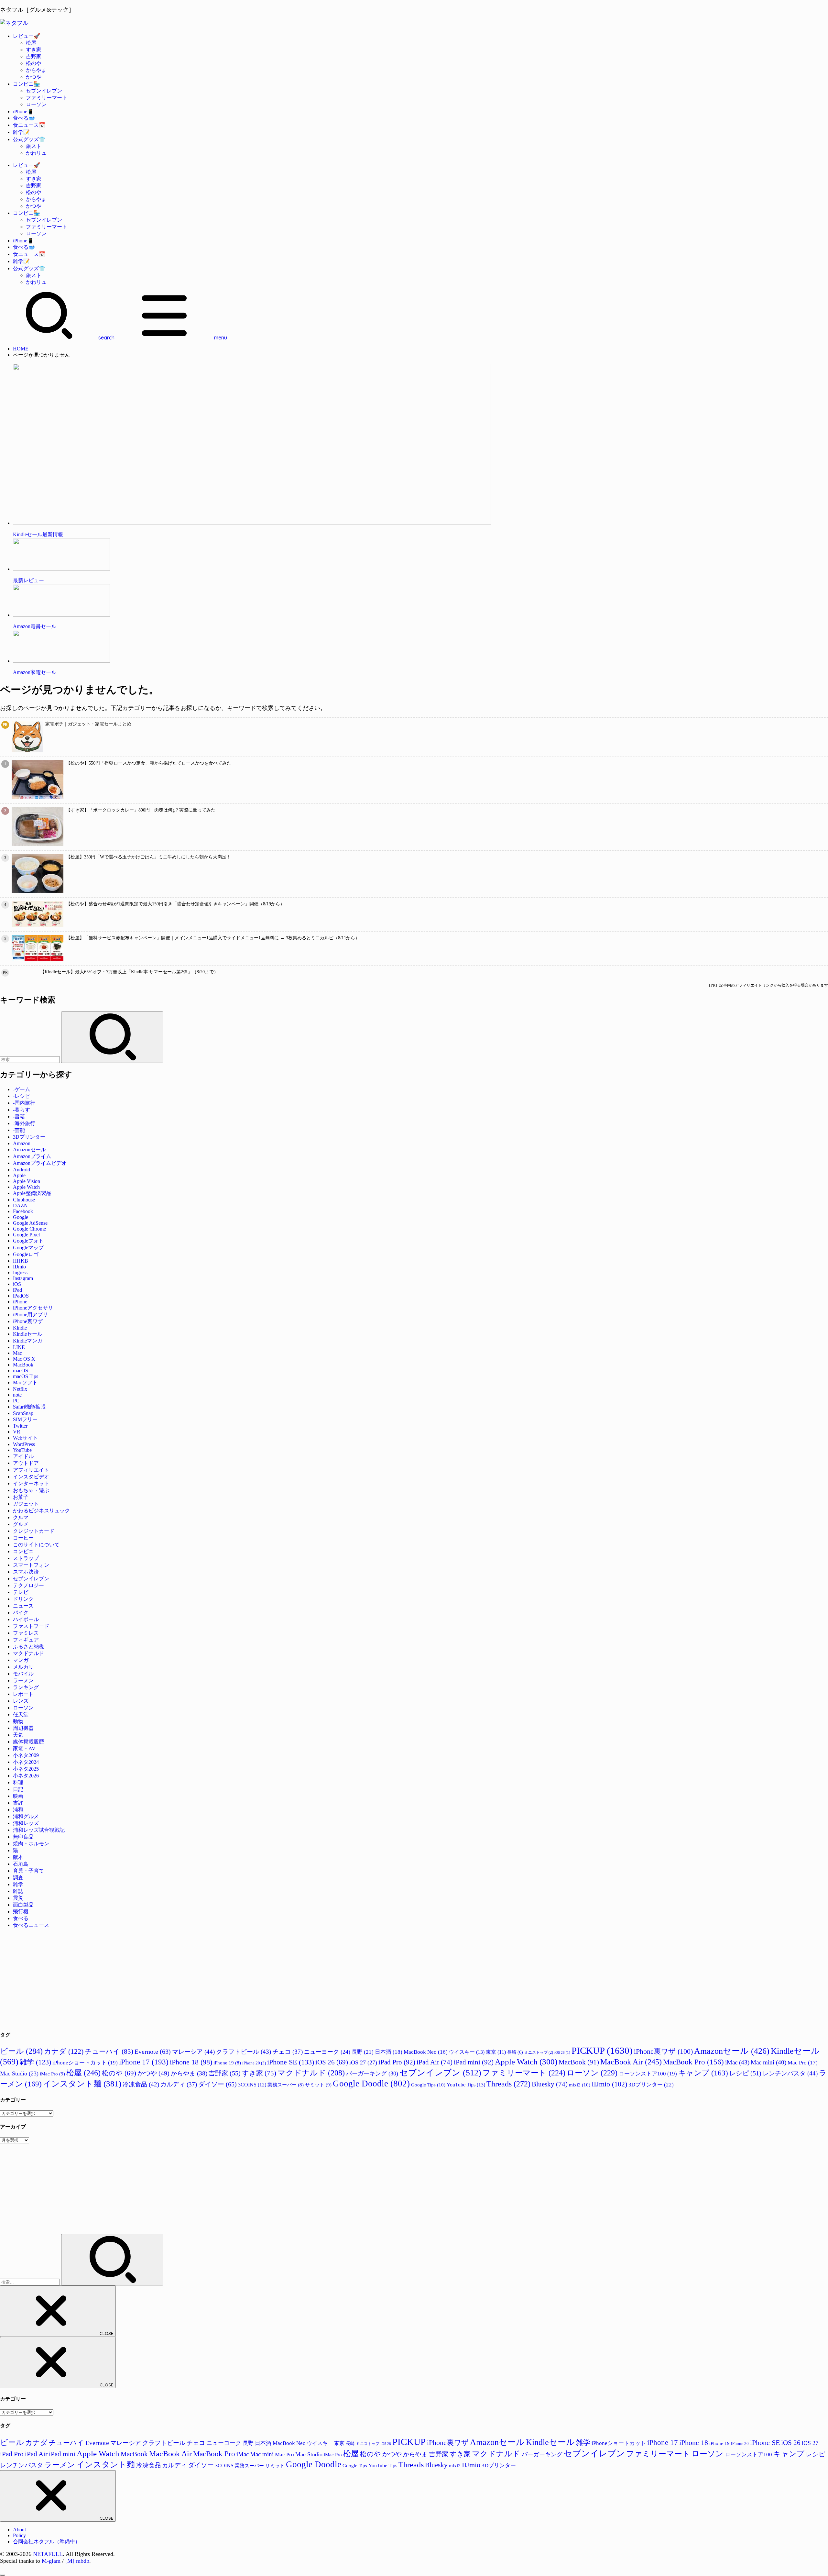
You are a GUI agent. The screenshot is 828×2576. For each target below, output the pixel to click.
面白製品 (23, 1905)
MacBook (23, 1365)
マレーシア (193, 2052)
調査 (18, 1878)
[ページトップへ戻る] (3, 2575)
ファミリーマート (47, 98)
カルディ (179, 2084)
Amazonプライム (32, 1156)
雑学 (18, 1884)
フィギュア (26, 1640)
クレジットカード (34, 1531)
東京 (496, 2052)
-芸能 (19, 1130)
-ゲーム (22, 1089)
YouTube (22, 1450)
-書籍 (19, 1117)
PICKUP (602, 2051)
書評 (18, 1803)
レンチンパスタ (790, 2073)
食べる (21, 1918)
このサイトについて (36, 1545)
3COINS (252, 2085)
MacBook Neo (426, 2052)
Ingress (20, 1272)
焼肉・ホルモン (31, 1844)
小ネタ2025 (26, 1769)
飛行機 (21, 1912)
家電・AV (24, 1748)
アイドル (23, 1456)
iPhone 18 (191, 2062)
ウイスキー (467, 2052)
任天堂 (21, 1714)
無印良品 (23, 1837)
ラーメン (23, 1680)
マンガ (21, 1660)
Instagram (23, 1278)
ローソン (36, 104)
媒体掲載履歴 (28, 1742)
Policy (19, 2535)
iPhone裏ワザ (28, 1321)
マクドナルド (28, 1653)
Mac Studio (19, 2073)
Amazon (22, 1143)
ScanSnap (23, 1413)
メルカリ (23, 1667)
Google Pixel (26, 1235)
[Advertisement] (194, 1979)
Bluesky (550, 2084)
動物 (18, 1721)
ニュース (23, 1606)
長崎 (515, 2052)
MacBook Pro (693, 2062)
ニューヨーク (327, 2052)
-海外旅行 (24, 1123)
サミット (318, 2085)
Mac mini (768, 2062)
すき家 (34, 50)
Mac (17, 1353)
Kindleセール (28, 1334)
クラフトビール (244, 2052)
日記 (18, 1789)
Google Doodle (371, 2084)
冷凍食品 (141, 2084)
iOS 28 (562, 2053)
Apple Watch (26, 1187)
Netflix (20, 1389)
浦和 (18, 1810)
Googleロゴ (26, 1254)
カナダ (64, 2051)
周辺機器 (23, 1728)
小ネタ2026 (26, 1776)
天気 (18, 1735)
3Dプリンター (29, 1137)
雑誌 (18, 1891)
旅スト (34, 146)
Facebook (23, 1211)
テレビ (21, 1592)
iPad (17, 1290)
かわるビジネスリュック (41, 1511)
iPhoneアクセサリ (33, 1308)
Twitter (20, 1426)
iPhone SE (291, 2062)
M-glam (51, 2561)
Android (22, 1170)
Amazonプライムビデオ (40, 1163)
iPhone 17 (144, 2062)
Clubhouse (24, 1200)
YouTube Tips (466, 2085)
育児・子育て (28, 1871)
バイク (21, 1613)
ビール (21, 2051)
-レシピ (22, 1096)
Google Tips (428, 2085)
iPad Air (435, 2062)
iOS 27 (363, 2062)
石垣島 (21, 1864)
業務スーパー (286, 2085)
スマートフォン (31, 1565)
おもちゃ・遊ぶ (31, 1490)
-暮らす (22, 1110)
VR (17, 1432)
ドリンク (23, 1599)
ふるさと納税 (28, 1647)
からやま (36, 70)
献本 (18, 1857)
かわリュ (36, 153)
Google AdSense (30, 1223)
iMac (737, 2062)
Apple (19, 1175)
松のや (34, 63)
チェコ (288, 2052)
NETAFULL (48, 2554)
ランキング (26, 1687)
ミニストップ (539, 2052)
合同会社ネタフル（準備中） (47, 2542)
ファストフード (31, 1626)
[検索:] (31, 1059)
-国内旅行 (24, 1103)
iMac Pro (52, 2074)
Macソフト (25, 1382)
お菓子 (21, 1497)
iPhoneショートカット (85, 2063)
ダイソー (218, 2084)
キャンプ (703, 2073)
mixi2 (580, 2085)
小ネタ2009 (26, 1755)
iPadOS (21, 1296)
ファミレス (26, 1633)
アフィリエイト (31, 1470)
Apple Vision (27, 1181)
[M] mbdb (77, 2561)
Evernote (153, 2051)
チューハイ (109, 2051)
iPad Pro (397, 2062)
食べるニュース (31, 1925)
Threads (508, 2084)
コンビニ (23, 1551)
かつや (34, 77)
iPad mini (474, 2062)
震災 (18, 1898)
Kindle (20, 1328)
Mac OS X (24, 1359)
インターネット (31, 1483)
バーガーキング (372, 2073)
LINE (19, 1347)
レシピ (745, 2073)
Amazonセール (29, 1150)
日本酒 (389, 2052)
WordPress (24, 1444)
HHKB (21, 1261)
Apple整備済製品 (32, 1193)
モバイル (23, 1674)
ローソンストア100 (648, 2074)
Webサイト (25, 1438)
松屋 (31, 43)
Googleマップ (28, 1248)
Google (21, 1217)
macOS (21, 1371)
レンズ (21, 1701)
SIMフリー (25, 1419)
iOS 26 (332, 2062)
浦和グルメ (26, 1816)
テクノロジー (28, 1585)
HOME (21, 349)
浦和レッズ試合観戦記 (39, 1830)
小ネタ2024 (26, 1762)
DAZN (20, 1205)
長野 (363, 2052)
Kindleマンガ (28, 1341)
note (17, 1395)
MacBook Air (631, 2062)
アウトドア (26, 1463)
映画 (18, 1796)
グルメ (21, 1524)
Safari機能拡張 (29, 1407)
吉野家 (34, 56)
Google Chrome (29, 1229)
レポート (23, 1694)
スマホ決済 (26, 1572)
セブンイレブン (44, 91)
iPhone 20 (254, 2063)
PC (16, 1401)
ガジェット (26, 1504)
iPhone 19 (227, 2063)
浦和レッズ (26, 1823)
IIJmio (19, 1267)
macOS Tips (26, 1376)
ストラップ (26, 1558)
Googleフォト (28, 1241)
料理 (18, 1782)
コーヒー (23, 1538)
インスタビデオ (31, 1477)
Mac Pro (803, 2063)
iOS (17, 1284)
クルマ (21, 1517)
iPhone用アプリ (30, 1315)
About (19, 2530)
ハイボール (26, 1619)
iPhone (20, 1302)
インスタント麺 (82, 2084)
